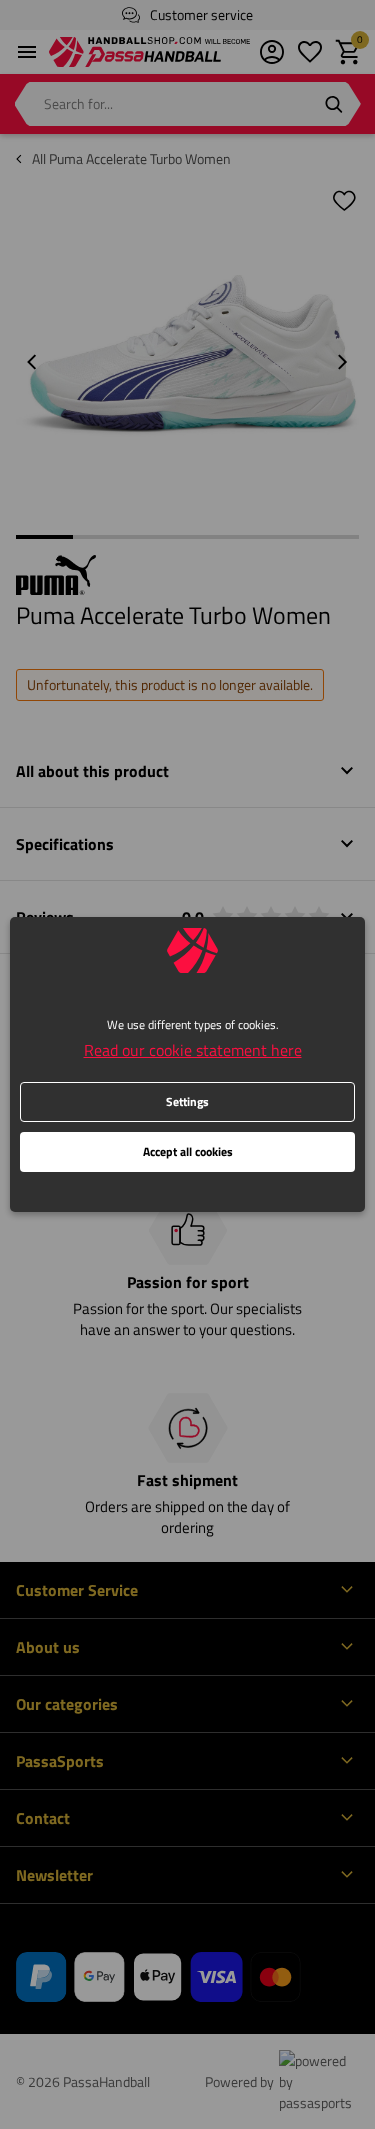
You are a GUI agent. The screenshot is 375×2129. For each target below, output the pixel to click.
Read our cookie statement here (193, 1050)
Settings (187, 1101)
